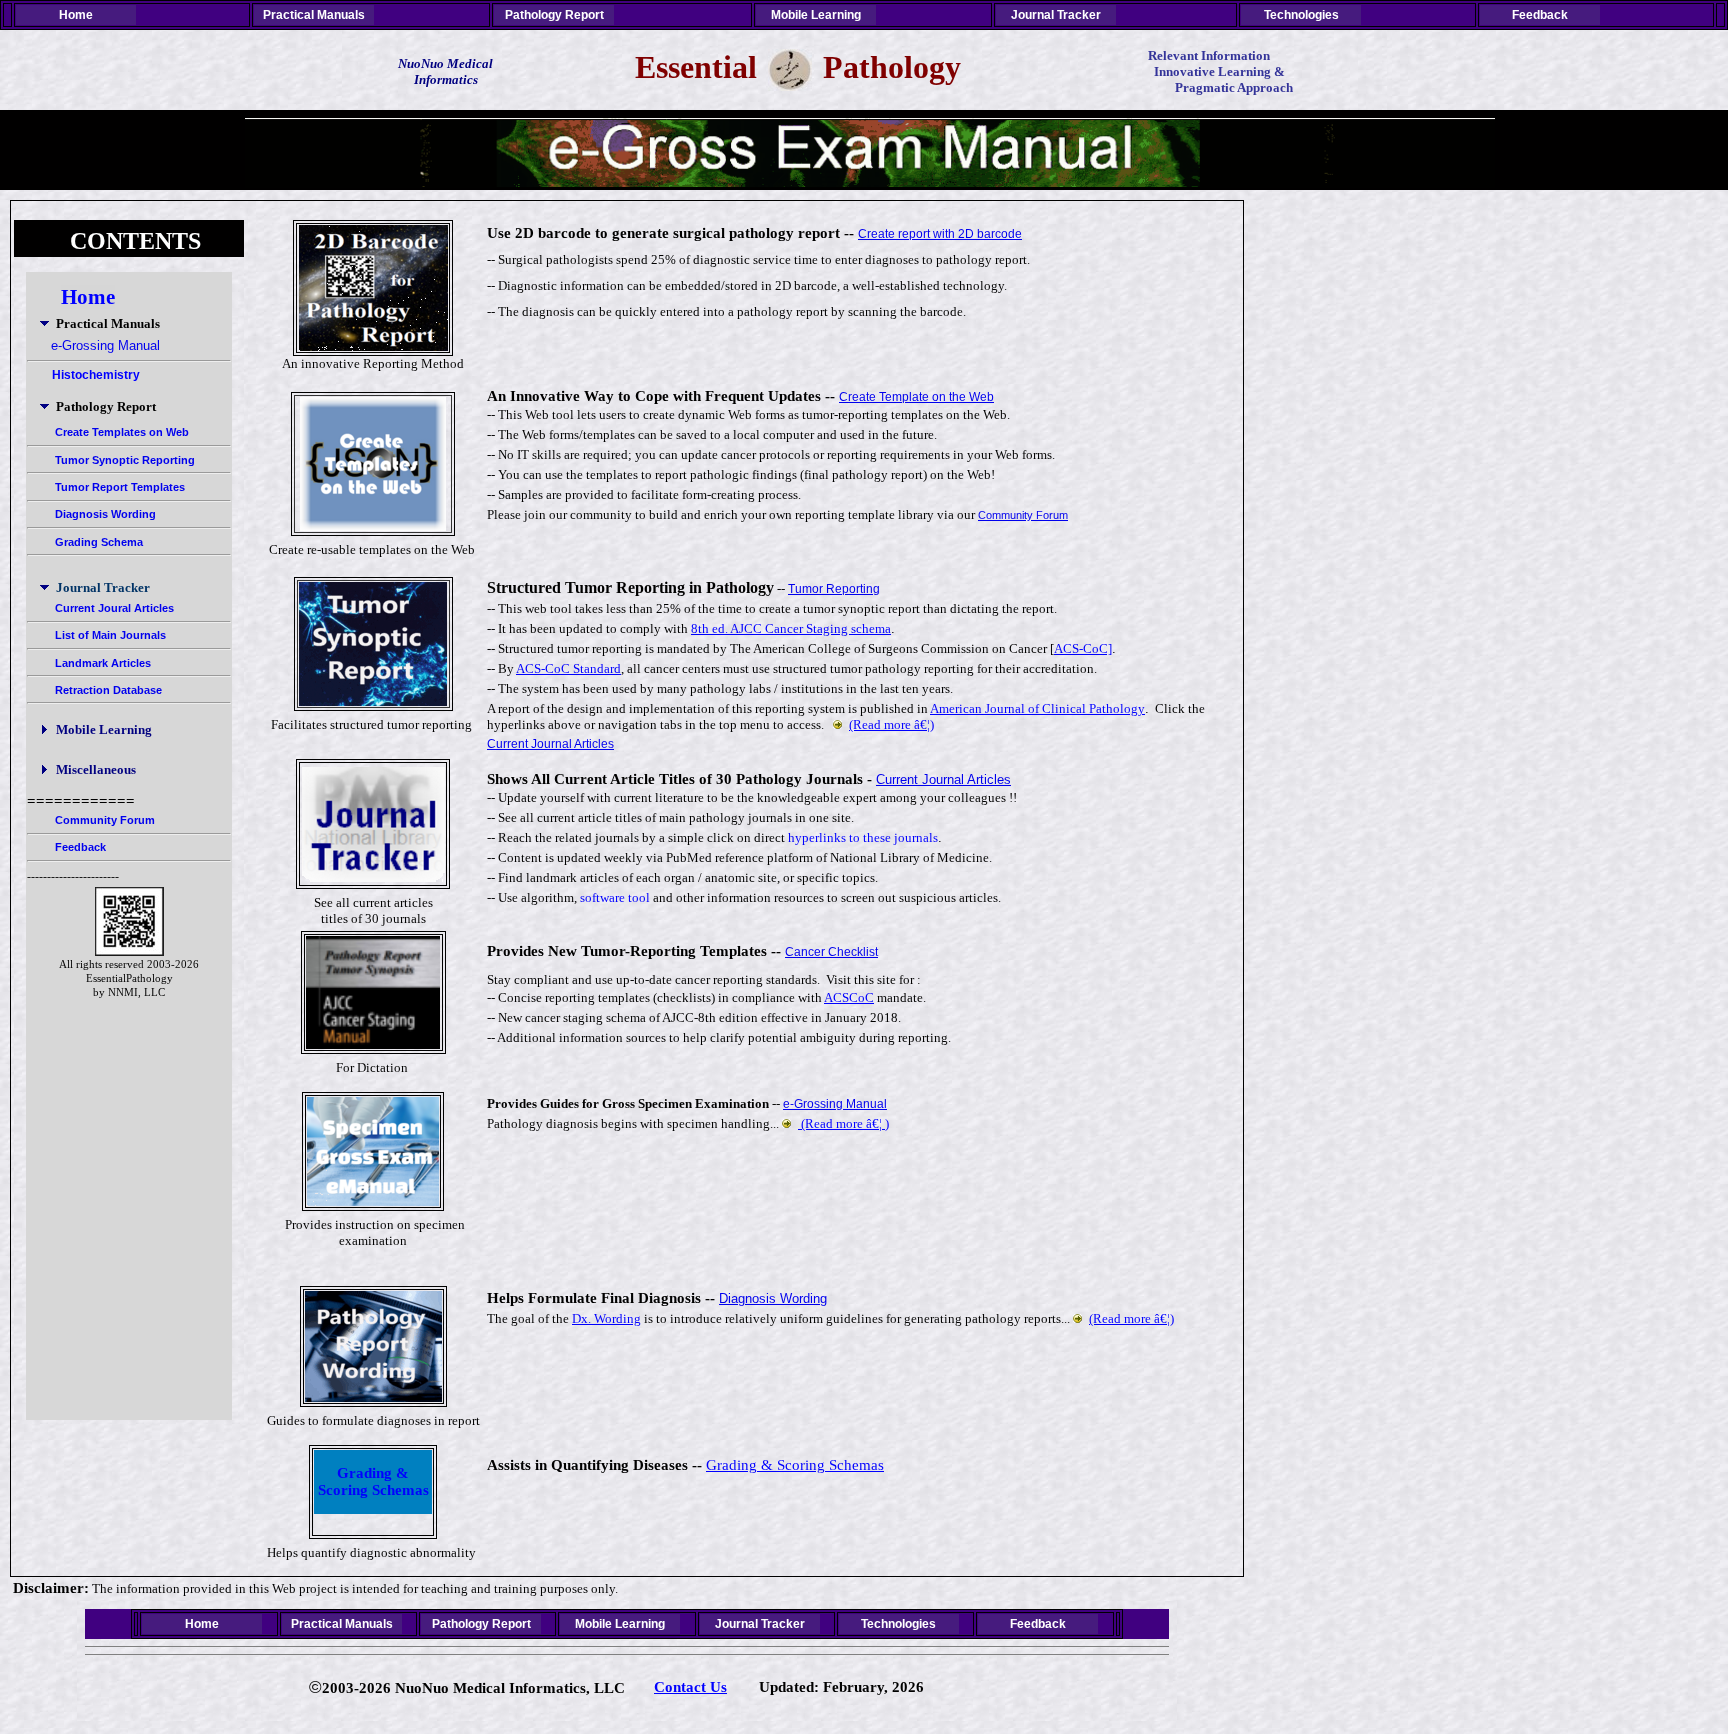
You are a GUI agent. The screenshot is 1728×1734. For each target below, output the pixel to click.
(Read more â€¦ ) (843, 1123)
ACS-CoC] (1083, 648)
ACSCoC (849, 997)
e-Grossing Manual (835, 1104)
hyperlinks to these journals (863, 837)
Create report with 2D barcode (940, 234)
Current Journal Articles (550, 744)
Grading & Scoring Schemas (373, 1481)
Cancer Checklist (831, 952)
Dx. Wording (606, 1318)
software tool (615, 897)
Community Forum (1023, 515)
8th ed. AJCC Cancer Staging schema (791, 628)
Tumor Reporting (834, 589)
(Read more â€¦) (891, 724)
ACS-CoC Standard (568, 668)
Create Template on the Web (916, 397)
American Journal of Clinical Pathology (1037, 708)
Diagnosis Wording (773, 1298)
